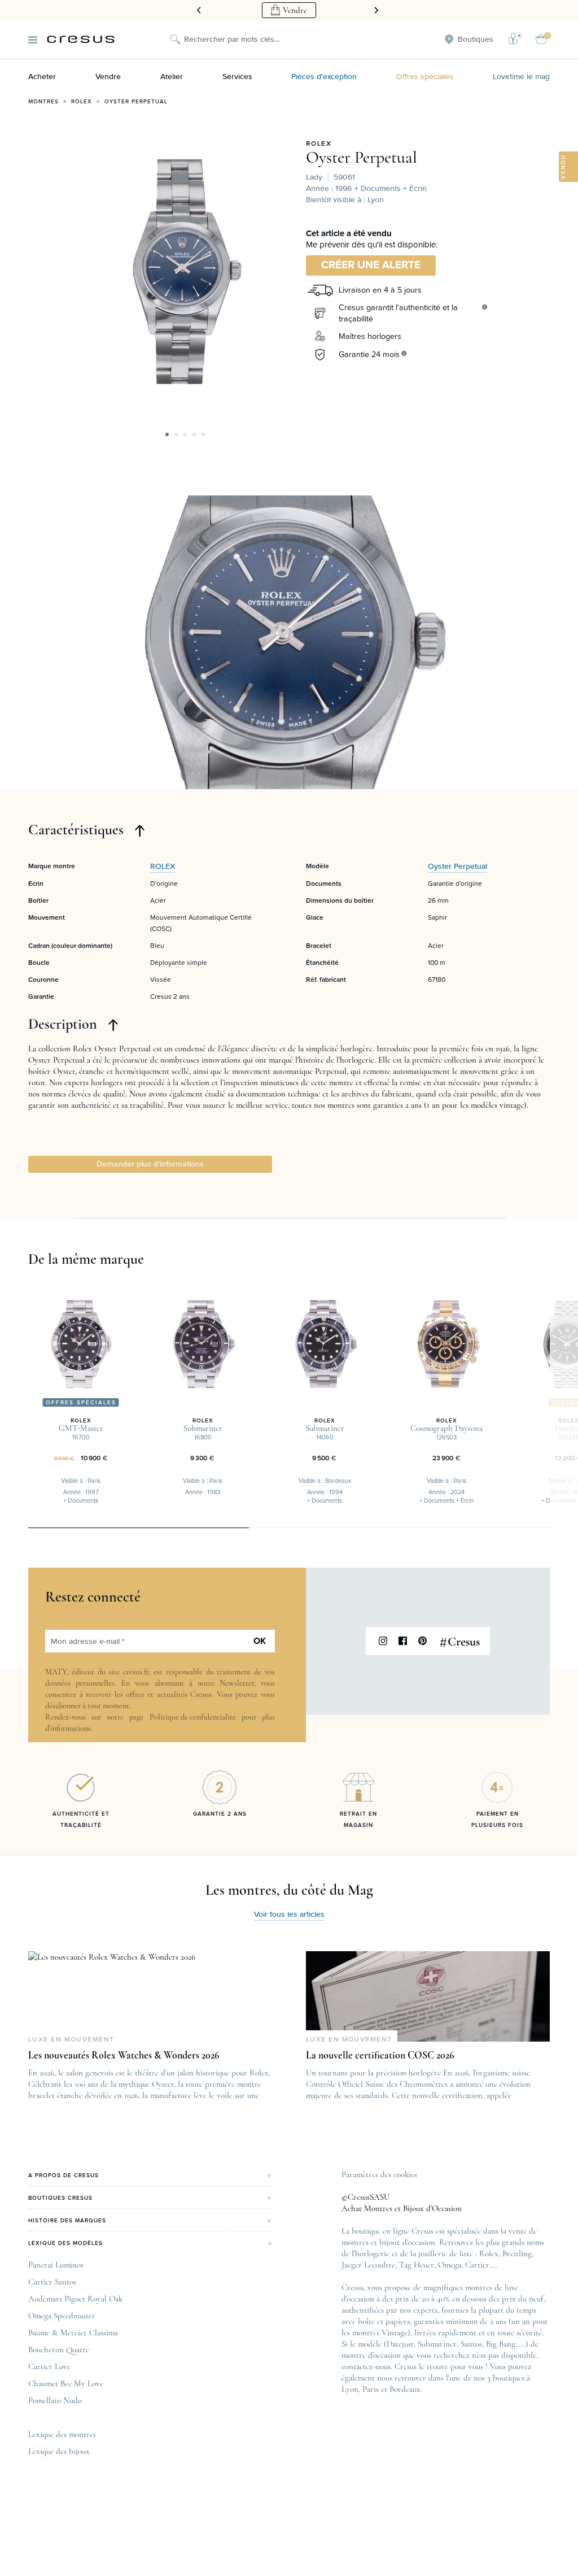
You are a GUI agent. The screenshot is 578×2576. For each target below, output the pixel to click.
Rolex (82, 102)
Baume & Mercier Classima (73, 2333)
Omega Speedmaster (62, 2316)
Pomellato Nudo (55, 2400)
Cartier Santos (52, 2282)
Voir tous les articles (289, 1914)
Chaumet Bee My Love (66, 2383)
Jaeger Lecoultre (368, 2265)
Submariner (437, 2344)
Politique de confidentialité (193, 1717)
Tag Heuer (417, 2265)
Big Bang (501, 2344)
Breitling (517, 2253)
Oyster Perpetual (136, 102)
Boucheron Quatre (59, 2349)
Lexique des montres (62, 2434)
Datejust (400, 2344)
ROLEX (319, 144)
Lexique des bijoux (59, 2451)
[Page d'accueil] (81, 39)
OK (260, 1641)
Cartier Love (49, 2366)
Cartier (477, 2265)
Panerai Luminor (56, 2265)
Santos (471, 2344)
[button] (167, 434)
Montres (43, 102)
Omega (450, 2265)
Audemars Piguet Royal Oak (75, 2299)
